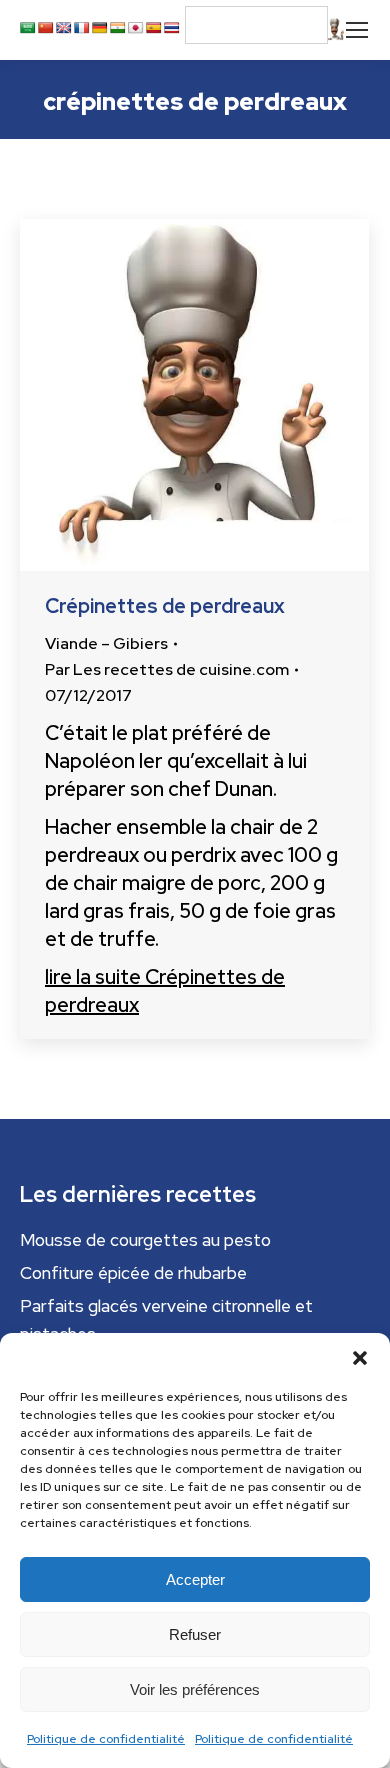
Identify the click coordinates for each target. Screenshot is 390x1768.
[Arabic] (28, 28)
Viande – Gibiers (106, 643)
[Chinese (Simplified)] (46, 28)
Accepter (195, 1579)
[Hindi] (118, 28)
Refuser (195, 1634)
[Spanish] (154, 28)
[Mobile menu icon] (357, 30)
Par (167, 669)
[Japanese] (136, 28)
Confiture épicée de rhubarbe (133, 1273)
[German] (100, 28)
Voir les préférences (195, 1689)
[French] (82, 28)
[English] (64, 28)
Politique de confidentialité (106, 1739)
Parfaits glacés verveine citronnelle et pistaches (166, 1320)
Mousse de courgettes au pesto (145, 1240)
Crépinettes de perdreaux (165, 606)
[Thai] (172, 28)
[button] (360, 1358)
